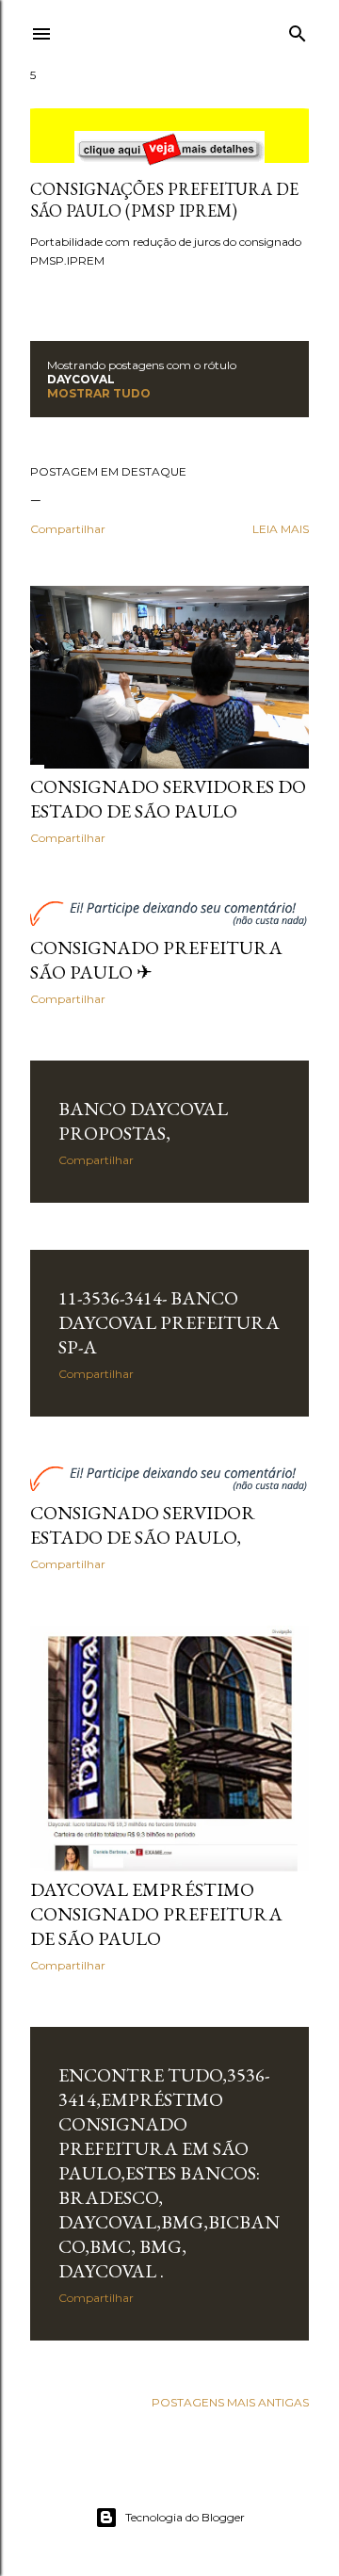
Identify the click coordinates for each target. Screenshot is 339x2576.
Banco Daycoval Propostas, (143, 1121)
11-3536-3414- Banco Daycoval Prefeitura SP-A (169, 1322)
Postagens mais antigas (230, 2402)
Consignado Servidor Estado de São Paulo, (143, 1525)
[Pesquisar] (298, 30)
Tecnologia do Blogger (185, 2517)
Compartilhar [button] (68, 529)
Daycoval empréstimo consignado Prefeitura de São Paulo (156, 1914)
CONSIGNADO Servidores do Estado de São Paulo (168, 799)
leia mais (281, 529)
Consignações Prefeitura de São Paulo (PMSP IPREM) (164, 200)
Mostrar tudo (99, 393)
